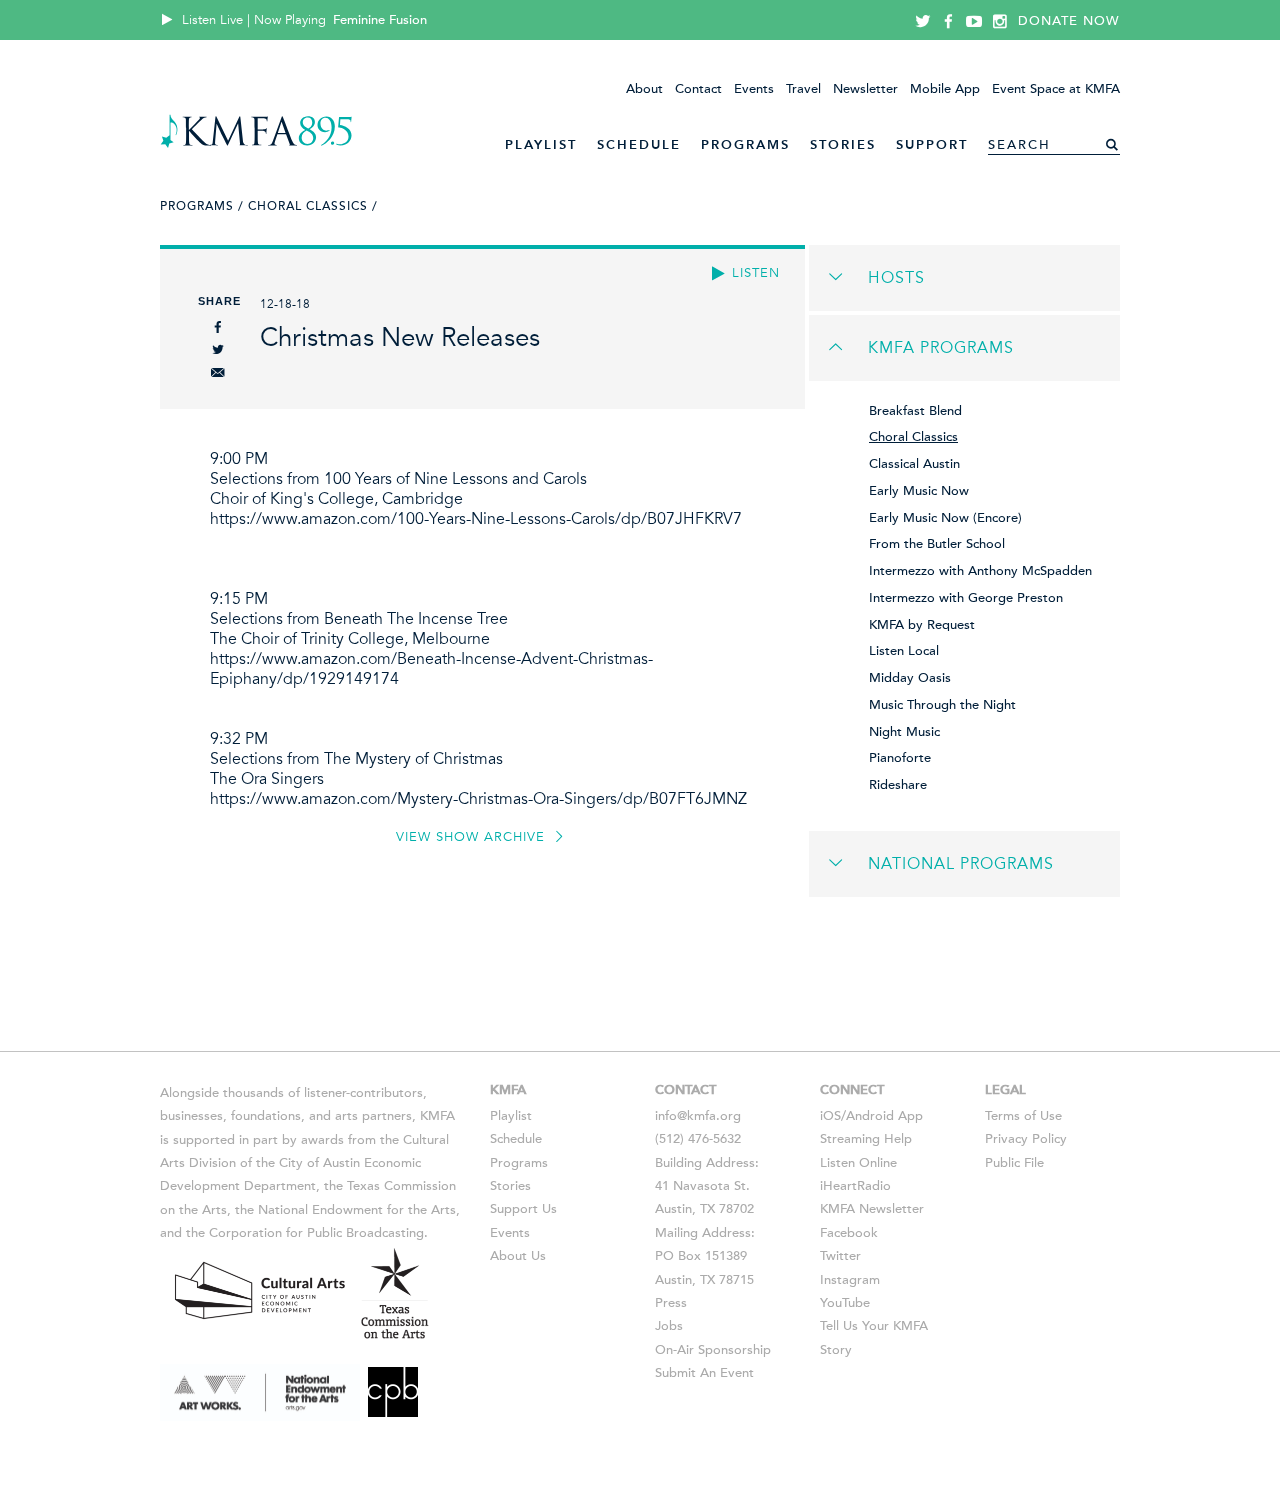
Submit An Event (704, 1373)
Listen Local (904, 651)
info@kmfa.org (698, 1116)
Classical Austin (914, 464)
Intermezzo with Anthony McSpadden (980, 571)
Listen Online (858, 1163)
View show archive (473, 837)
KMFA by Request (922, 625)
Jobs (669, 1326)
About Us (518, 1256)
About (644, 89)
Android (870, 1116)
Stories (843, 144)
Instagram (850, 1280)
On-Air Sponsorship (713, 1350)
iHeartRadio (855, 1186)
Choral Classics (913, 437)
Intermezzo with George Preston (966, 598)
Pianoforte (900, 758)
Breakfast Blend (915, 411)
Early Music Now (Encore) (945, 518)
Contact (698, 89)
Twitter (840, 1256)
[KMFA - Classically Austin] (256, 144)
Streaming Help (866, 1139)
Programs (745, 144)
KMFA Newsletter (872, 1209)
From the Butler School (937, 544)
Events (754, 89)
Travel (803, 89)
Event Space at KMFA (1056, 89)
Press (671, 1303)
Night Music (904, 732)
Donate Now (1069, 21)
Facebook (849, 1233)
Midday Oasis (910, 678)
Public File (1014, 1163)
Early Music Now (919, 491)
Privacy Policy (1026, 1139)
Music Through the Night (942, 705)
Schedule (639, 144)
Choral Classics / (313, 206)
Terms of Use (1023, 1116)
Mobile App (945, 89)
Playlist (541, 144)
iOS (830, 1116)
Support (932, 144)
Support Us (523, 1209)
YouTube (845, 1303)
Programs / (202, 206)
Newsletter (865, 89)
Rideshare (898, 785)
